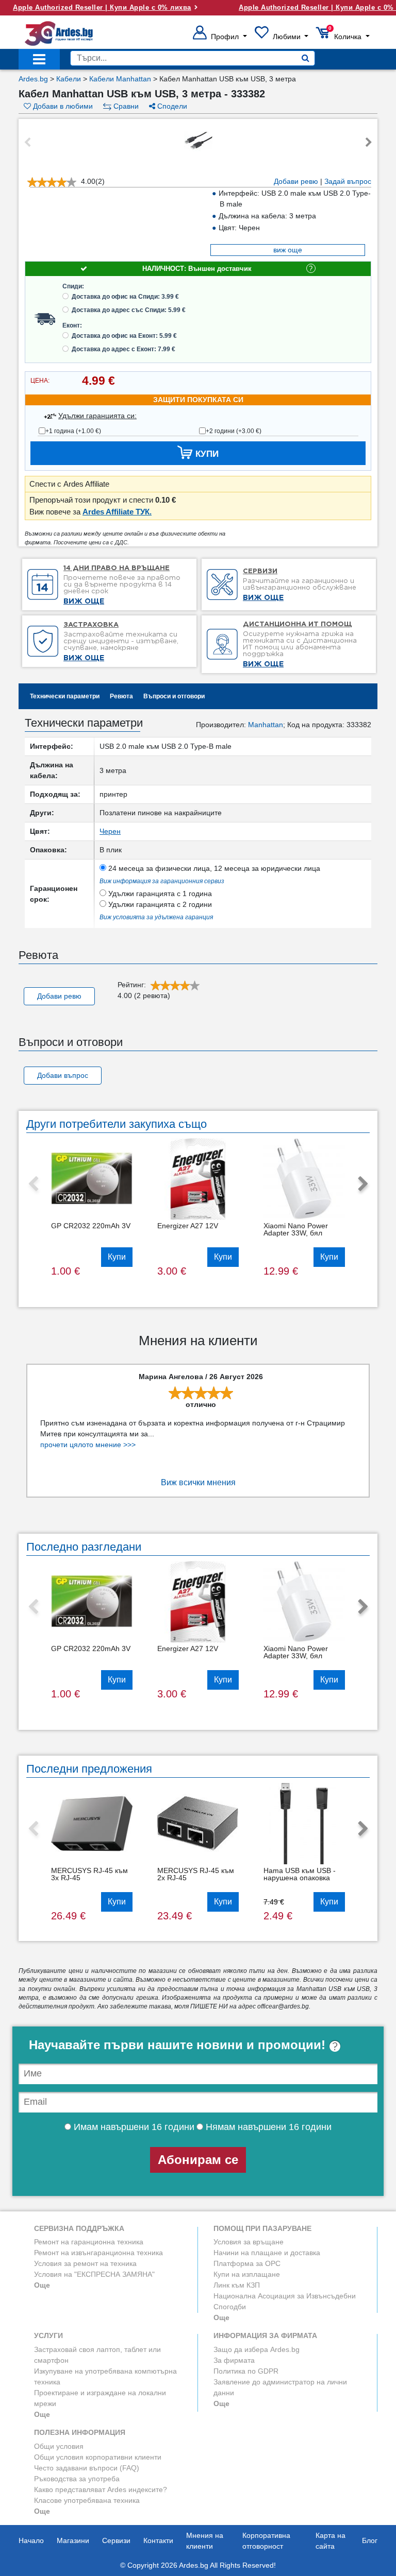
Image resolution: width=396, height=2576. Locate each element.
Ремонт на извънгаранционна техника (98, 2253)
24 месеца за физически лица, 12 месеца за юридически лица (213, 868)
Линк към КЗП (237, 2285)
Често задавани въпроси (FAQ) (87, 2468)
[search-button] (306, 58)
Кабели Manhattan (120, 79)
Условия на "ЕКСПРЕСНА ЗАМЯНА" (94, 2274)
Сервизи (116, 2540)
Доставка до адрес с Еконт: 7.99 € (123, 349)
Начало (31, 2540)
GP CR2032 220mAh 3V (91, 1226)
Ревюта (121, 696)
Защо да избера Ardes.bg (257, 2349)
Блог (370, 2540)
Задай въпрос (348, 181)
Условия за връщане (249, 2242)
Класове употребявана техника (87, 2500)
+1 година (73, 431)
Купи (117, 1257)
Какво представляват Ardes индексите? (101, 2489)
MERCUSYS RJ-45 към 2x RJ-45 (196, 1874)
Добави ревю (296, 181)
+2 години (234, 431)
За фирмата (234, 2360)
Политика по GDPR (246, 2371)
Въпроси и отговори (174, 696)
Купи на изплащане (247, 2274)
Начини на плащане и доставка (267, 2253)
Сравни (125, 106)
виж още (288, 250)
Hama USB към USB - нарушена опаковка (300, 1874)
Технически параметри (65, 696)
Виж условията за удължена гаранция (156, 917)
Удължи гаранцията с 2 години (159, 904)
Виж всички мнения (198, 1482)
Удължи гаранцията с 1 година (159, 894)
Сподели (171, 106)
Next (369, 143)
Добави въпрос (63, 1075)
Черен (110, 831)
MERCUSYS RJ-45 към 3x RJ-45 (89, 1874)
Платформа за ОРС (247, 2263)
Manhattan (266, 725)
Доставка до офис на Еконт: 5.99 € (124, 336)
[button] (220, 37)
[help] (335, 2045)
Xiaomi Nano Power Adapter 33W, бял (296, 1229)
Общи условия (59, 2446)
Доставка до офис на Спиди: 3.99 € (125, 297)
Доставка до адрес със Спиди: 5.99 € (129, 310)
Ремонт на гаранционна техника (89, 2242)
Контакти (158, 2540)
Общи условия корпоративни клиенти (98, 2457)
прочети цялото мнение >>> (88, 1445)
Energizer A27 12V (188, 1226)
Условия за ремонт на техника (85, 2263)
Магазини (73, 2540)
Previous (27, 143)
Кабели (69, 79)
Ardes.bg (33, 79)
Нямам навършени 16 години (267, 2127)
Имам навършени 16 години (133, 2127)
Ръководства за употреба (77, 2479)
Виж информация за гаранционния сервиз (162, 881)
